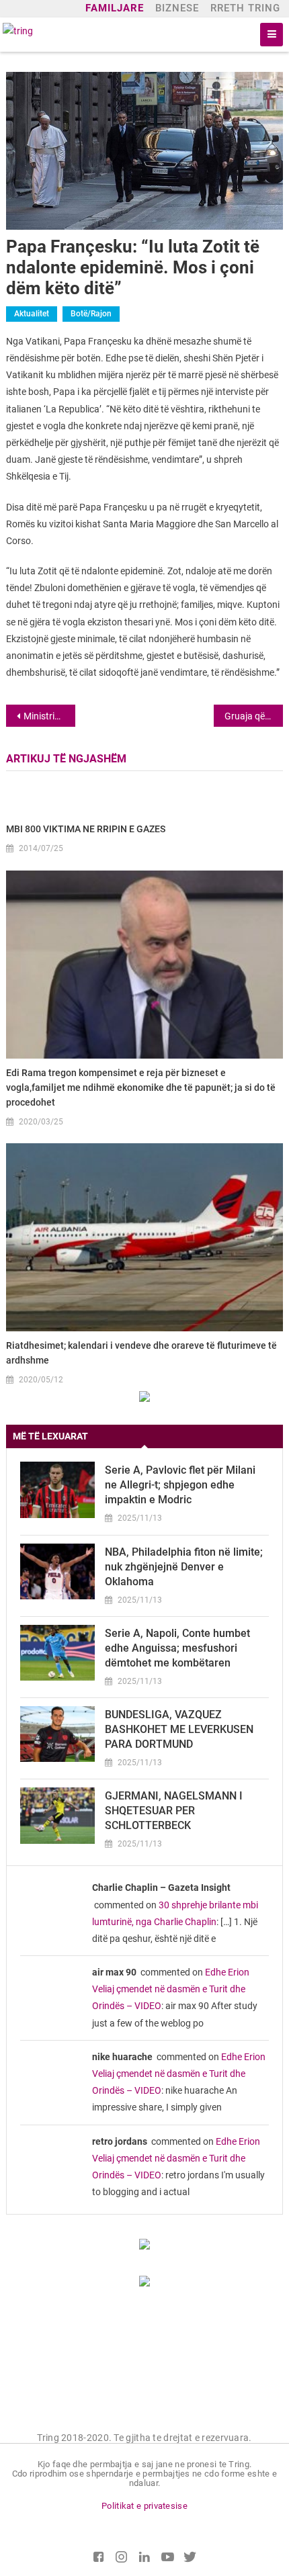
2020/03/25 (41, 1122)
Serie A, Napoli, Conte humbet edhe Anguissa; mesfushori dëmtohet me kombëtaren (177, 1648)
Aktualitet (32, 314)
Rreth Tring (245, 8)
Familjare (115, 8)
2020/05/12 (41, 1380)
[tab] (145, 1436)
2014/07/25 (41, 848)
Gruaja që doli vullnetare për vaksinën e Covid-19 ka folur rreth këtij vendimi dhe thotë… (254, 716)
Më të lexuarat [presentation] (50, 1436)
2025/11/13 (140, 1518)
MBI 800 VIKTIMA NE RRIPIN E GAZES (86, 829)
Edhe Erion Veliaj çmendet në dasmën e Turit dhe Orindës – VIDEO (171, 1989)
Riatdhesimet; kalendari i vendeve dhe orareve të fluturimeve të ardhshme (141, 1353)
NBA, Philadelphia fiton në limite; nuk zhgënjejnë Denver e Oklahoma (184, 1567)
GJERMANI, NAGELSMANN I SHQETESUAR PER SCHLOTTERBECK (174, 1811)
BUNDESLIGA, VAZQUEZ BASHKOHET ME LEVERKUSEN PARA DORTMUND (179, 1729)
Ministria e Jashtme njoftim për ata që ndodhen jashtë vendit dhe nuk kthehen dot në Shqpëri (49, 716)
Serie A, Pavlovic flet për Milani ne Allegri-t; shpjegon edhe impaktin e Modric (180, 1485)
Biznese (177, 8)
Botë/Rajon (91, 314)
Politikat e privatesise (144, 2506)
